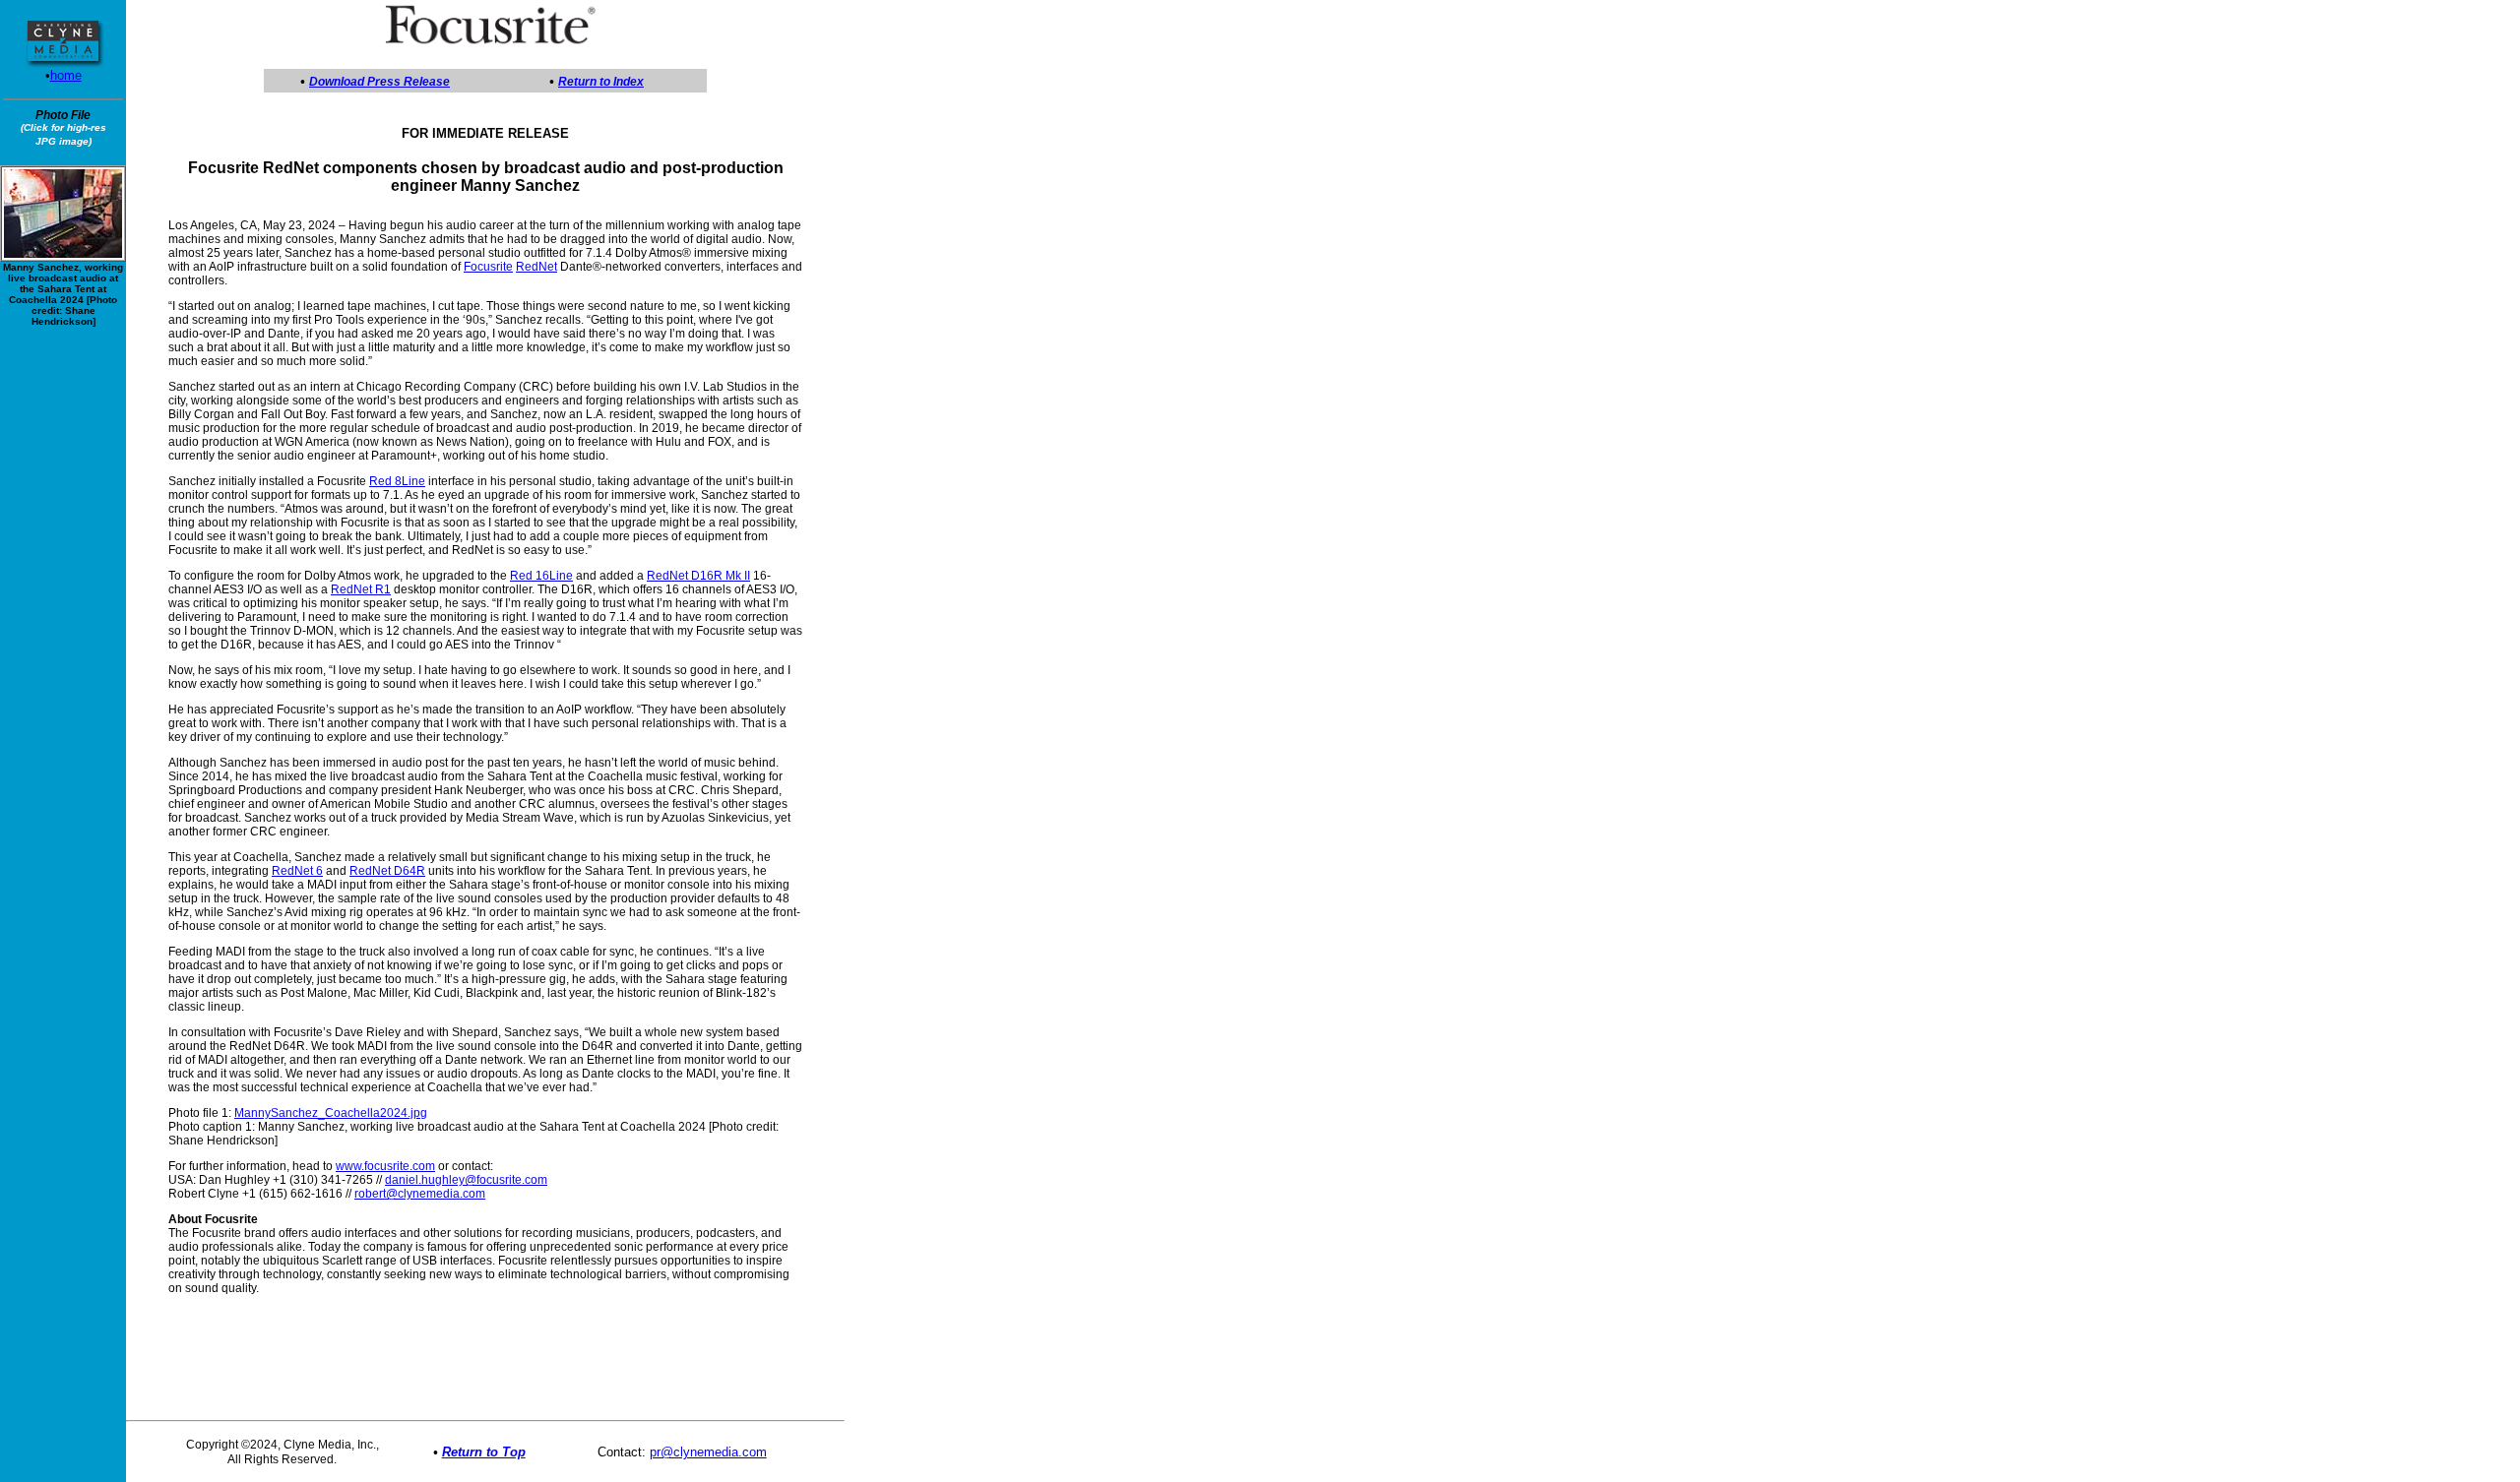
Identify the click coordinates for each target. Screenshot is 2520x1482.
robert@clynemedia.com (420, 1194)
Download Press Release (379, 82)
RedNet (536, 267)
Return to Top (484, 1452)
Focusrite (488, 267)
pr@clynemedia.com (708, 1452)
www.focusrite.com (385, 1166)
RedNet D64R (387, 871)
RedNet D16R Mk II (698, 576)
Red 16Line (541, 576)
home (66, 75)
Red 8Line (397, 481)
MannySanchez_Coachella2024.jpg (331, 1113)
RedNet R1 (361, 589)
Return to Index (601, 82)
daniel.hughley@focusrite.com (466, 1180)
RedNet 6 (297, 871)
